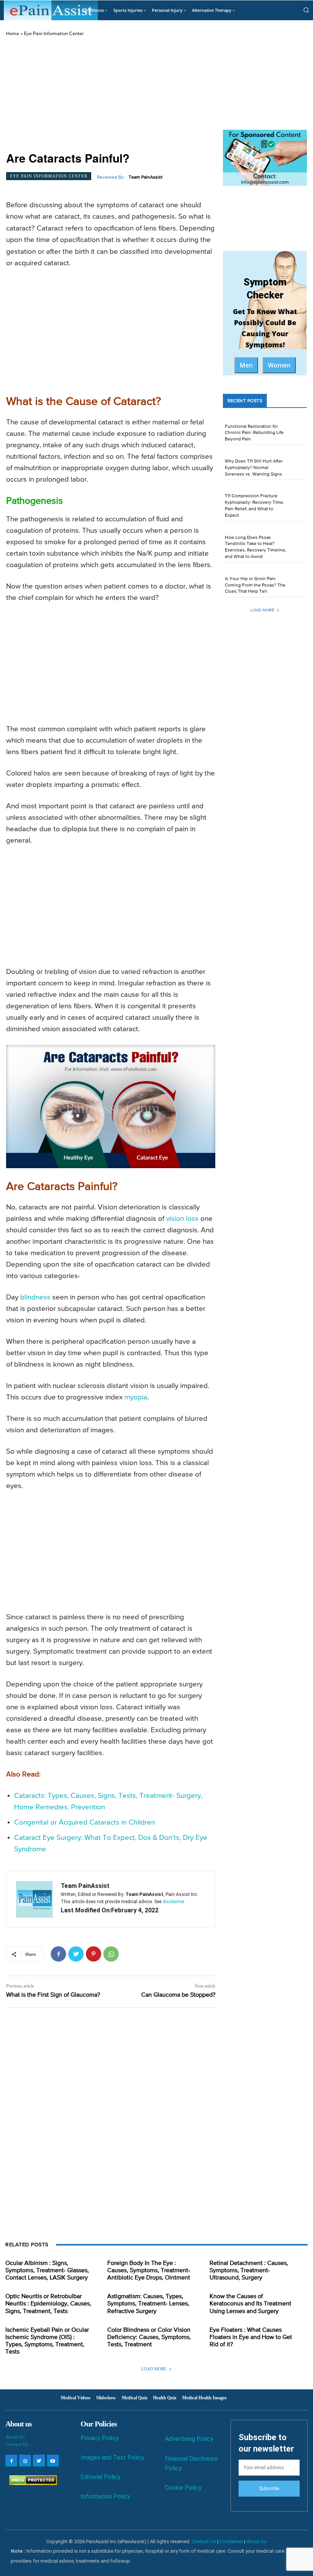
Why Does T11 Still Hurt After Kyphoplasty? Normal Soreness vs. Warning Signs (254, 468)
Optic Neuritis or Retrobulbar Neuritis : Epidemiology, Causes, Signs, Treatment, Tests (48, 2304)
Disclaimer (231, 2541)
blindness (35, 1297)
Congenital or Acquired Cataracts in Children (85, 1822)
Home (13, 34)
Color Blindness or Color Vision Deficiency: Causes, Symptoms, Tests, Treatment (149, 2337)
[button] (306, 10)
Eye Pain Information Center (54, 34)
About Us (15, 2437)
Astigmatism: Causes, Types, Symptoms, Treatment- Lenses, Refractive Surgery (148, 2304)
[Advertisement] (111, 94)
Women (279, 365)
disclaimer (173, 1902)
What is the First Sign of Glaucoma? (53, 1995)
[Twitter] (76, 1954)
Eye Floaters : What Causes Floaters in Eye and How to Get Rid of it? (251, 2337)
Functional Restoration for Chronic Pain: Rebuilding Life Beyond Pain (254, 433)
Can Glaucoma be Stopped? (178, 1995)
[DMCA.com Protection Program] (31, 2483)
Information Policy (105, 2496)
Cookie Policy (183, 2488)
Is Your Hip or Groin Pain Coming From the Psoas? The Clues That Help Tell (255, 585)
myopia (136, 1397)
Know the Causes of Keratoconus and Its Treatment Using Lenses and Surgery (250, 2304)
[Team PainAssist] (34, 1899)
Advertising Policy (189, 2439)
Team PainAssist (146, 177)
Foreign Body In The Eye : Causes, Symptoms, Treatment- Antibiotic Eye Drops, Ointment (149, 2271)
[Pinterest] (94, 1954)
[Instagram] (25, 2461)
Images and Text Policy (112, 2458)
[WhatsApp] (111, 1954)
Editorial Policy (101, 2477)
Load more (262, 610)
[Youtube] (53, 2461)
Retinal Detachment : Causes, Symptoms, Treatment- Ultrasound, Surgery (249, 2271)
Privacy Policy (100, 2438)
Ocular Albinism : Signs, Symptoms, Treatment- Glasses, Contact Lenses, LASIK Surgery (47, 2271)
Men (246, 365)
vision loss (182, 1219)
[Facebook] (58, 1954)
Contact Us (17, 2444)
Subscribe (269, 2489)
